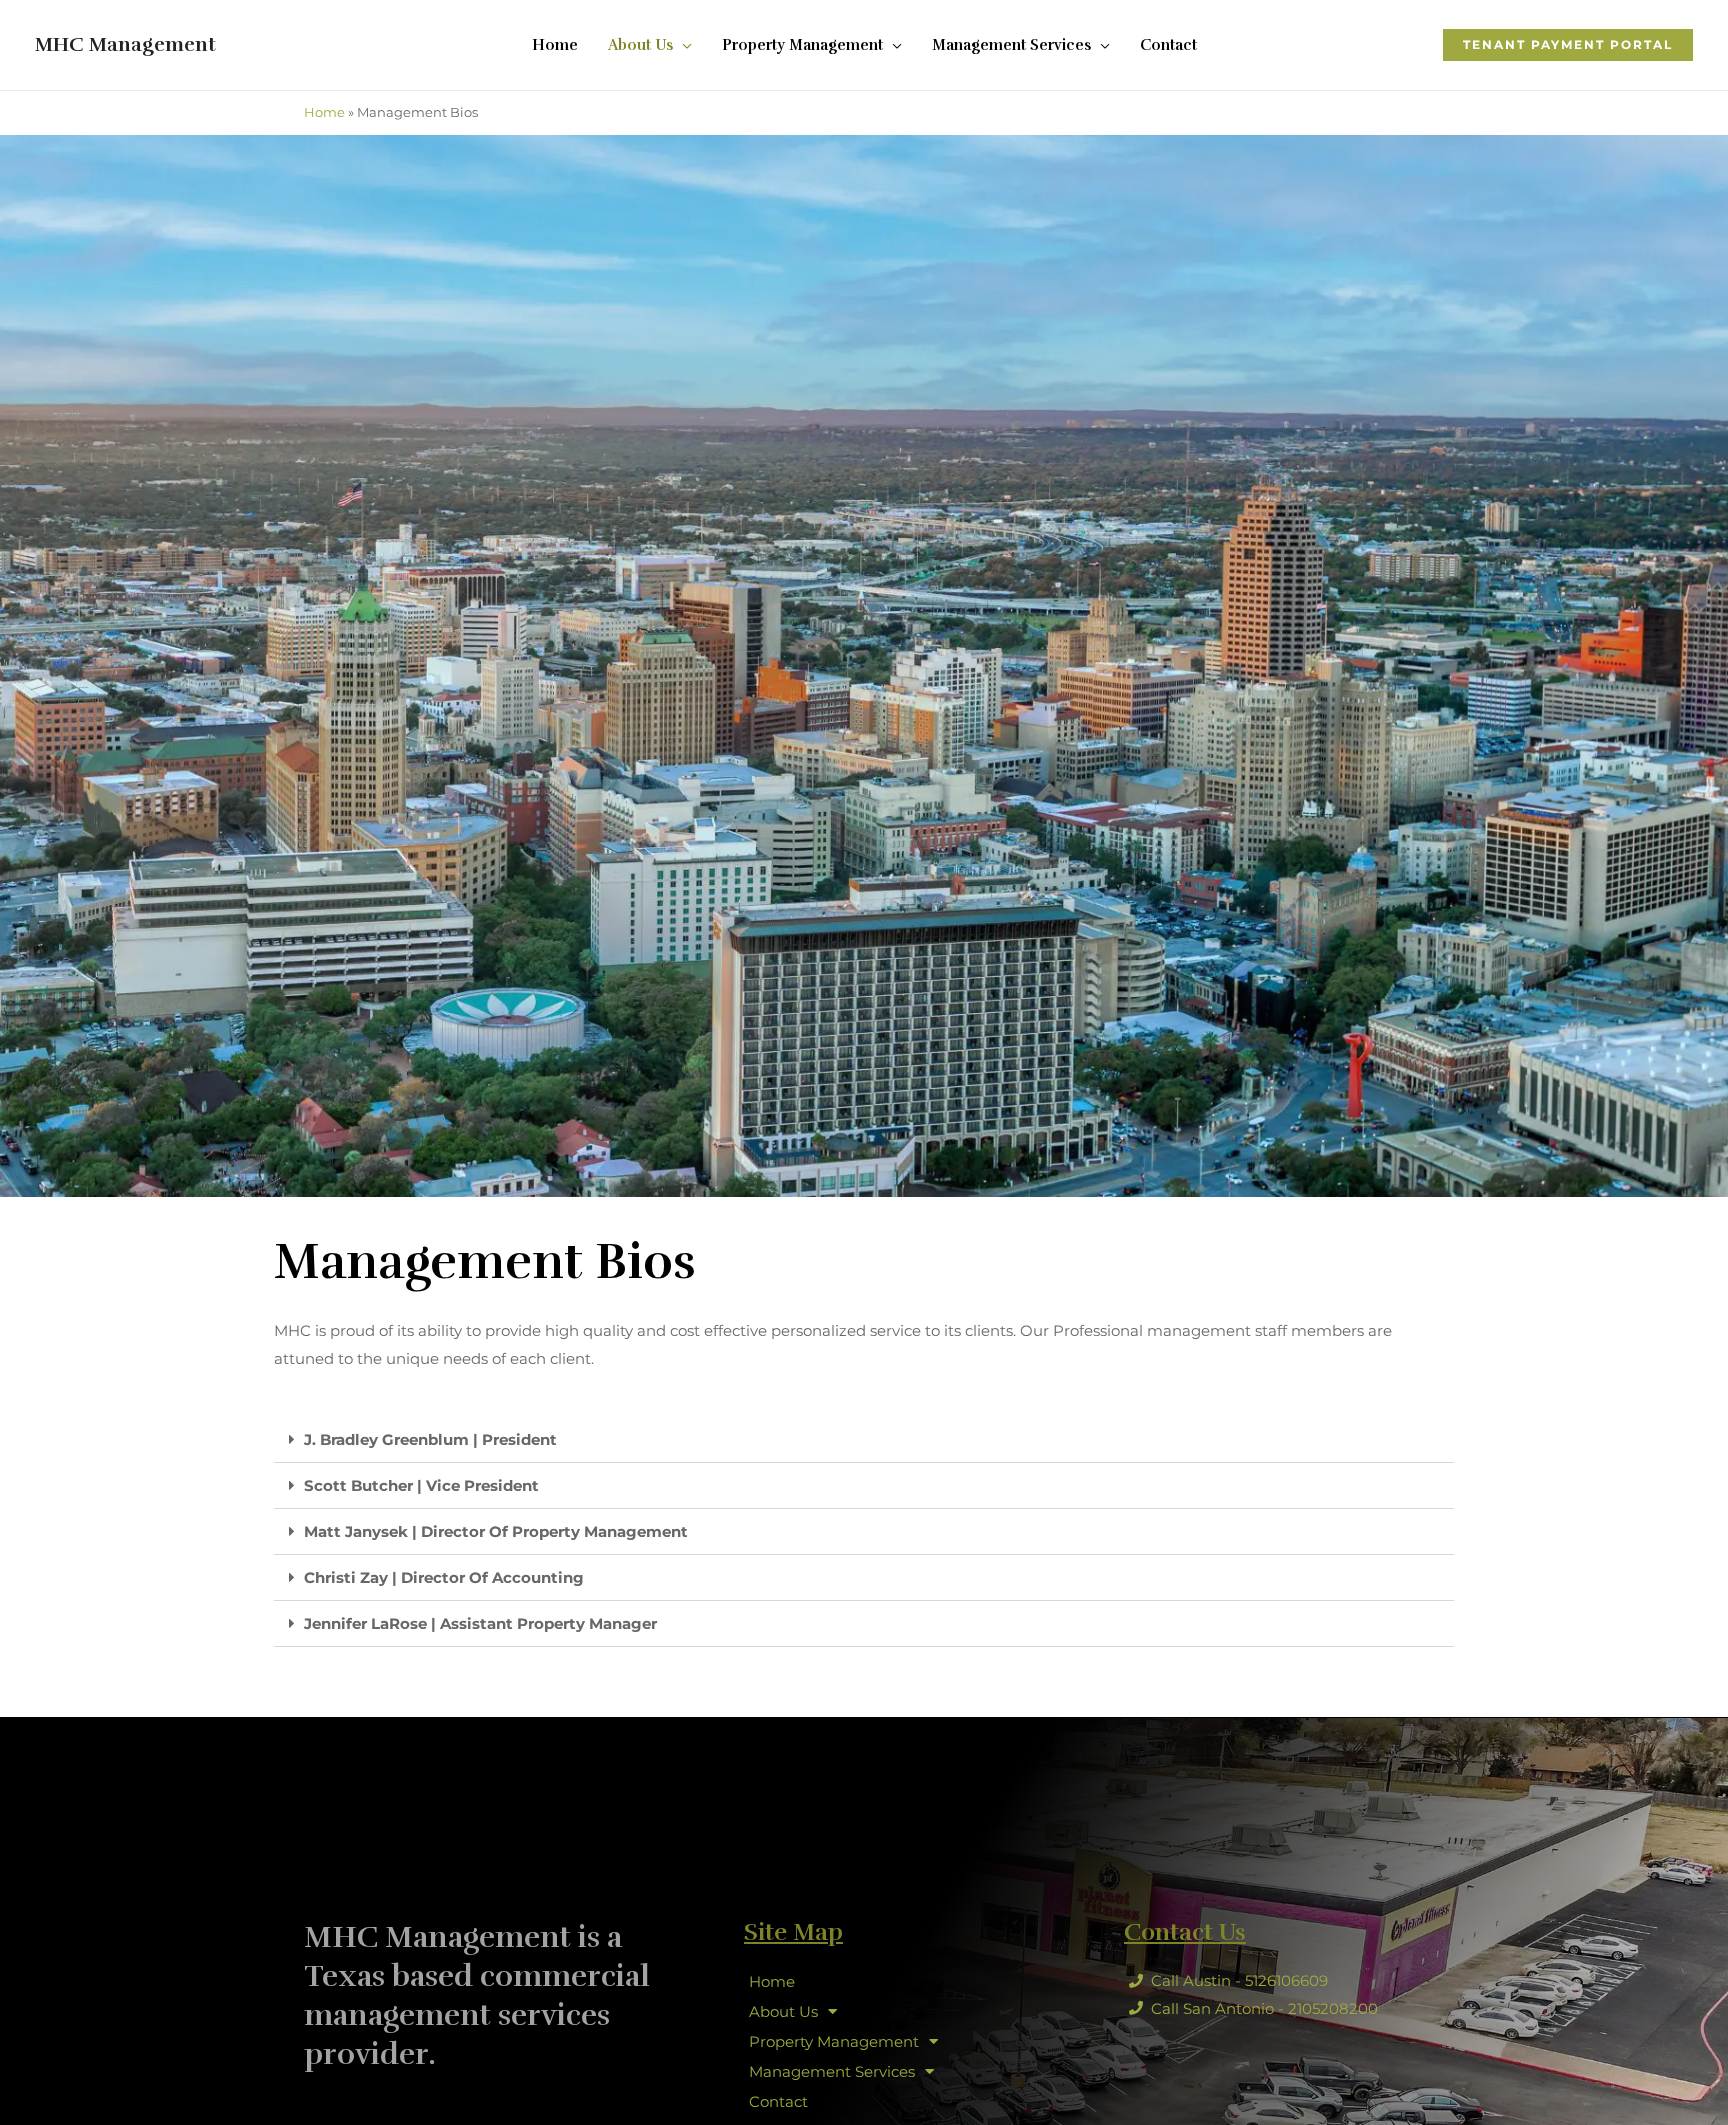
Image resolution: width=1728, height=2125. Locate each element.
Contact (778, 2101)
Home (324, 112)
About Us (783, 2011)
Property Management (834, 2041)
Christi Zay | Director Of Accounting (444, 1577)
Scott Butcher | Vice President (421, 1485)
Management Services (832, 2071)
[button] (1568, 45)
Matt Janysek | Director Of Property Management (496, 1531)
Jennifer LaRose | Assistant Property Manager (480, 1623)
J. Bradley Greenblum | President (430, 1439)
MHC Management (125, 44)
